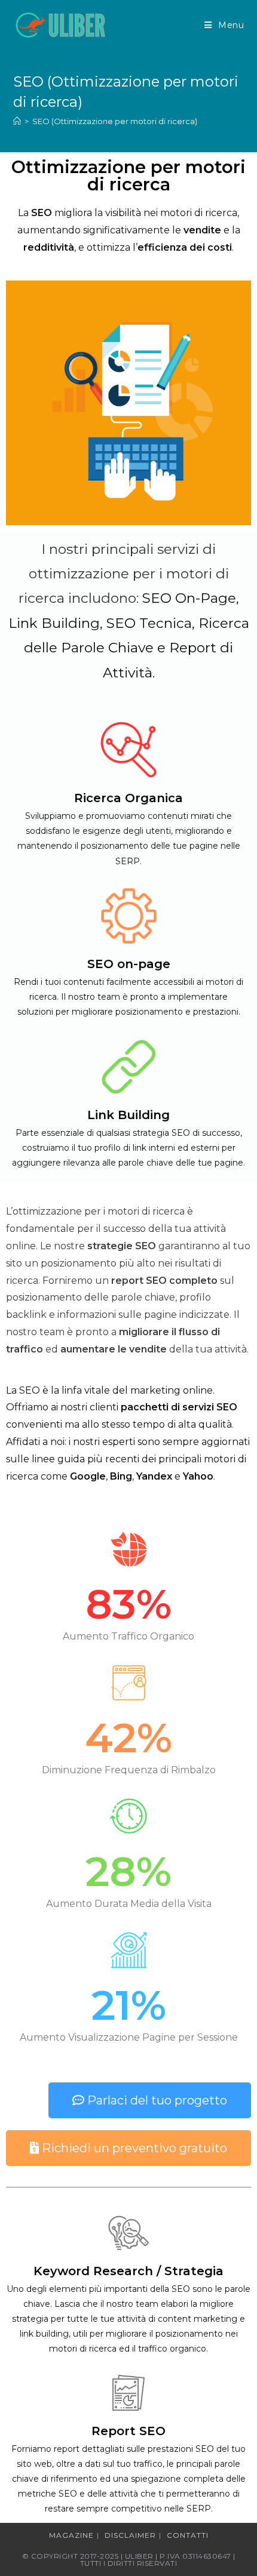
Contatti (188, 2535)
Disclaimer (130, 2535)
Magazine (71, 2535)
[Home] (17, 121)
